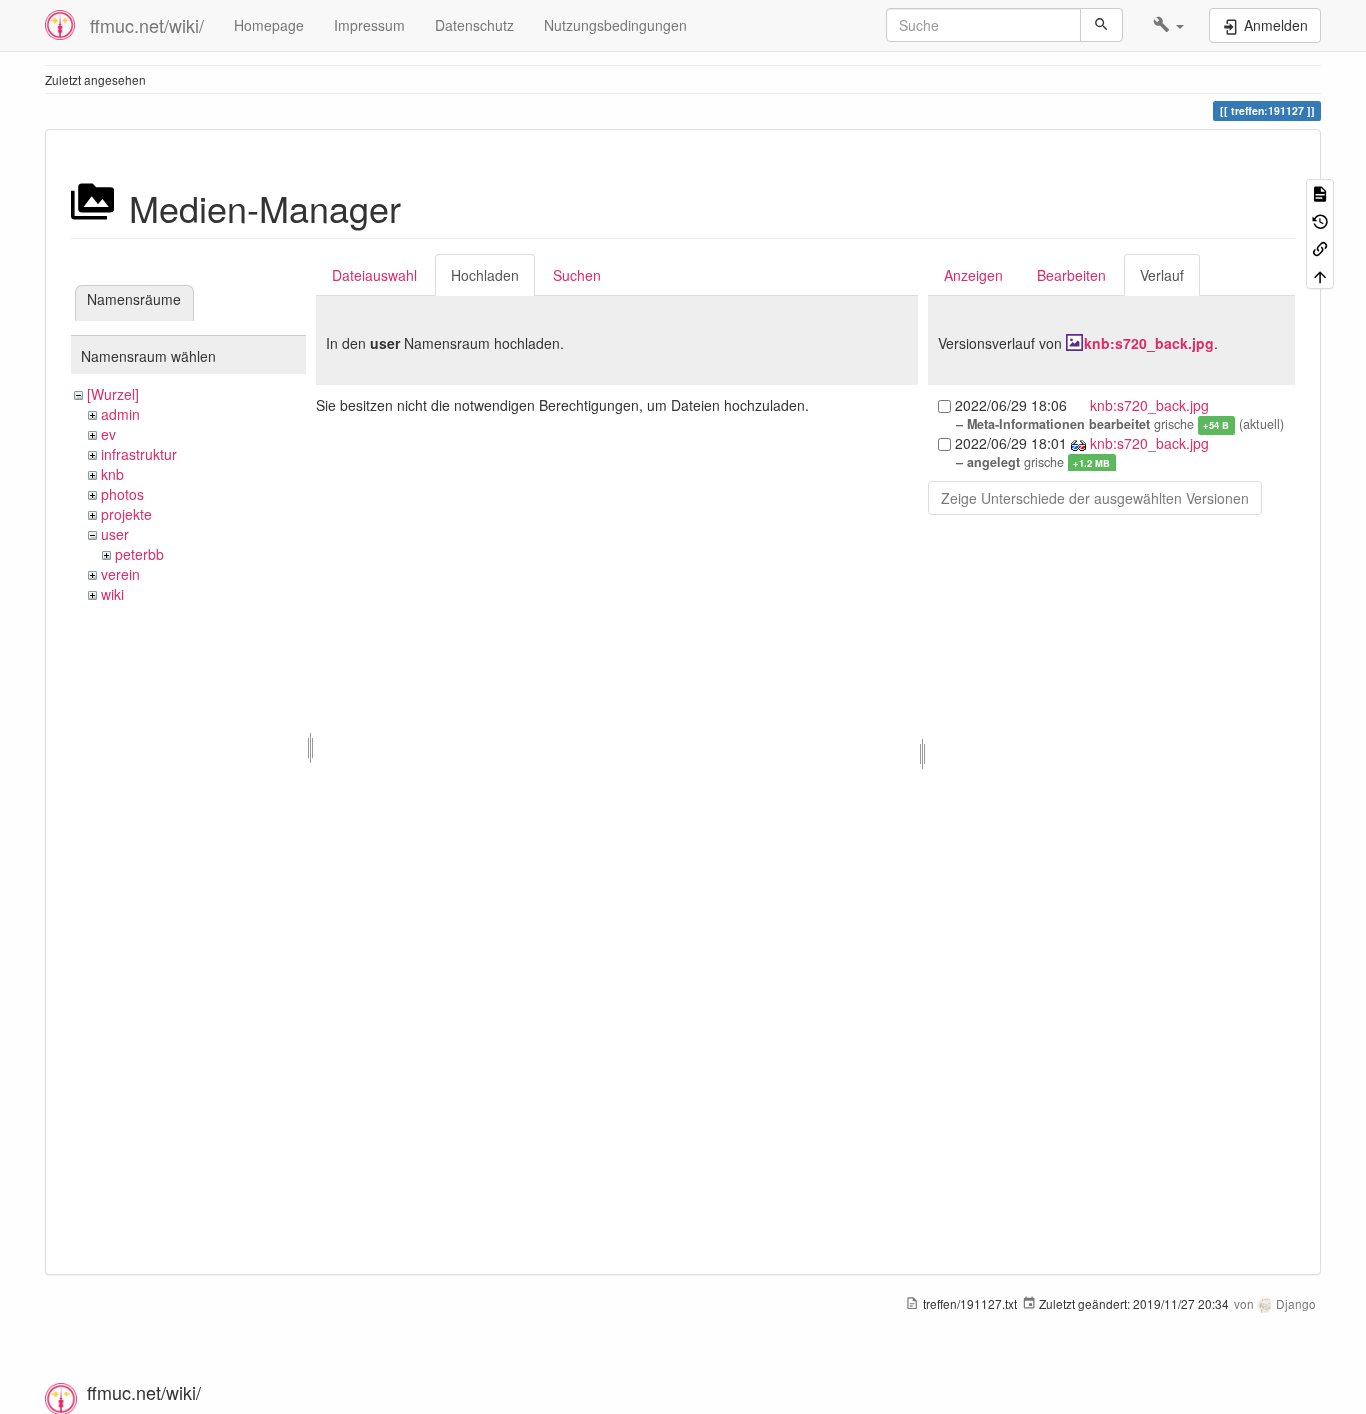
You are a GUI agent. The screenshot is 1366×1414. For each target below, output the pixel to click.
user (115, 534)
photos (122, 494)
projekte (126, 514)
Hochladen (485, 275)
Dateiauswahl (374, 275)
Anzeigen (973, 275)
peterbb (139, 554)
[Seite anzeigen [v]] (1320, 192)
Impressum (369, 25)
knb (112, 474)
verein (120, 574)
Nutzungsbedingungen (615, 25)
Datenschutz (474, 25)
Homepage (269, 25)
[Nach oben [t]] (1320, 274)
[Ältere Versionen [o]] (1320, 219)
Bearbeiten (1071, 275)
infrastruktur (139, 454)
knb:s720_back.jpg (1149, 343)
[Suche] (1101, 25)
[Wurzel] (113, 394)
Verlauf (1162, 275)
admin (120, 414)
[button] (1168, 25)
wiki (112, 594)
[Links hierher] (1320, 247)
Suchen (577, 275)
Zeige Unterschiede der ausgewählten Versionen (1095, 498)
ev (108, 434)
